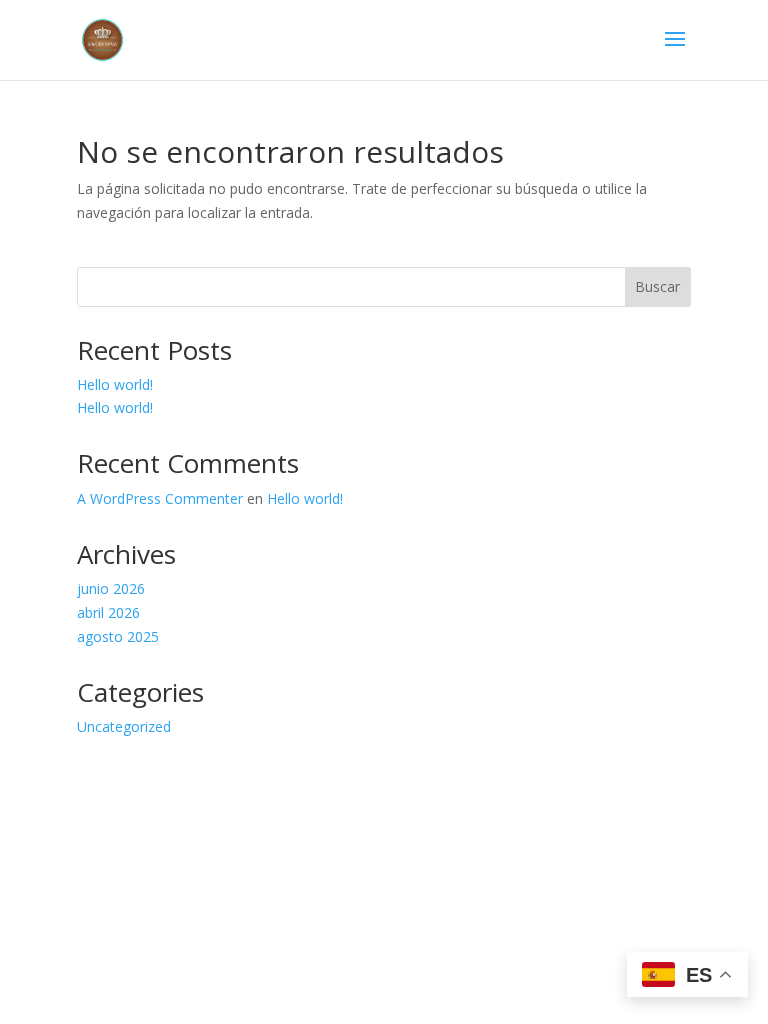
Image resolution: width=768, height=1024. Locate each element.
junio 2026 (111, 588)
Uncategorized (124, 726)
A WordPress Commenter (160, 498)
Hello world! (115, 384)
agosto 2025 (118, 636)
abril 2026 (108, 612)
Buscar (657, 286)
